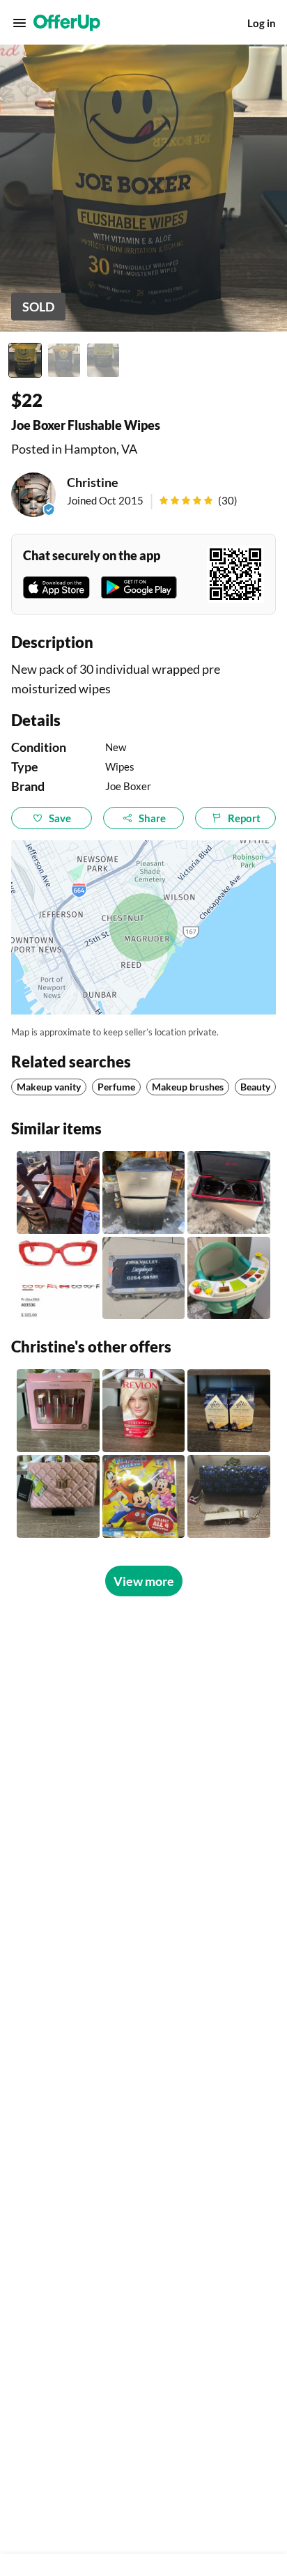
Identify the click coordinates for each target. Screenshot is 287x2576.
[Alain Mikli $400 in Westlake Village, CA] (58, 1278)
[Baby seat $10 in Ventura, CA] (229, 1278)
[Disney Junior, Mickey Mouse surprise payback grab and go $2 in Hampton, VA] (144, 1496)
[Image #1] (25, 360)
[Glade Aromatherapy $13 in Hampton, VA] (229, 1411)
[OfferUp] (67, 23)
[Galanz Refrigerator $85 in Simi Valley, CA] (144, 1193)
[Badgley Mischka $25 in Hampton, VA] (58, 1496)
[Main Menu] (20, 23)
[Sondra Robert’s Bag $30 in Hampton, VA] (229, 1496)
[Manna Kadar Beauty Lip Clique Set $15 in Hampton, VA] (58, 1411)
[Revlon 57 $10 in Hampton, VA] (144, 1411)
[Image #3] (103, 360)
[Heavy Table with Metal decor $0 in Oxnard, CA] (58, 1193)
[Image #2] (64, 360)
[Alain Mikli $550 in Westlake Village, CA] (229, 1193)
